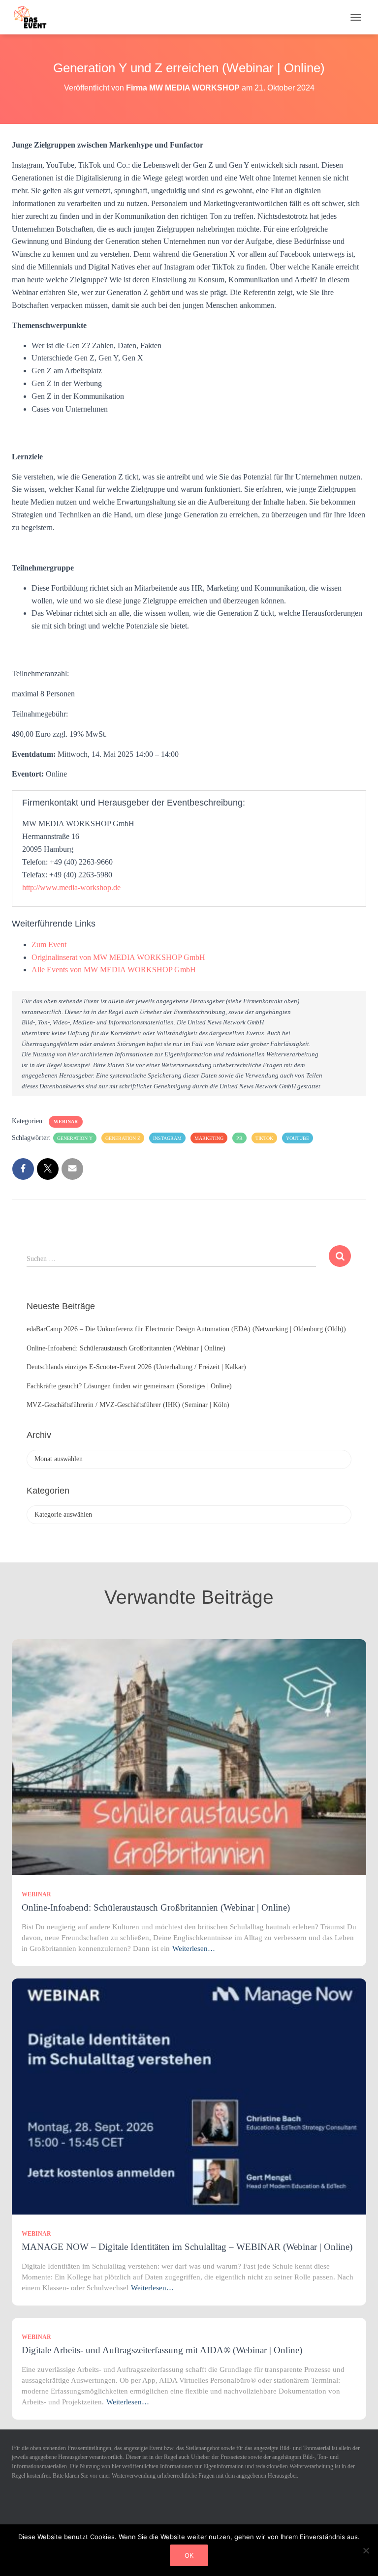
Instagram (167, 1138)
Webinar (66, 1122)
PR (239, 1138)
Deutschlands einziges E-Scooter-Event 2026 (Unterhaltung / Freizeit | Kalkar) (136, 1367)
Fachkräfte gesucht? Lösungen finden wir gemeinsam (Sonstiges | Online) (129, 1386)
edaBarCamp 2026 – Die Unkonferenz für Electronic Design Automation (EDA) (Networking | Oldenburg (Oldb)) (186, 1329)
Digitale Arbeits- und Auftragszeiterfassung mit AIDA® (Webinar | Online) (162, 2350)
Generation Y (75, 1138)
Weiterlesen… (194, 1948)
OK (189, 2555)
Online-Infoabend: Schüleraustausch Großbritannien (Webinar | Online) (126, 1348)
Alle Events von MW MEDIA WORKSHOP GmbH (114, 970)
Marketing (209, 1138)
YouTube (298, 1138)
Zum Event (49, 944)
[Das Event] (34, 17)
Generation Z (123, 1138)
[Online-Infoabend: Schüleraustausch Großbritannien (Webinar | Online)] (189, 1756)
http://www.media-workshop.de (71, 887)
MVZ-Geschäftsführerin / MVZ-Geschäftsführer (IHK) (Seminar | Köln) (128, 1405)
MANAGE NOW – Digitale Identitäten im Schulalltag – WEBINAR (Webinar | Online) (187, 2247)
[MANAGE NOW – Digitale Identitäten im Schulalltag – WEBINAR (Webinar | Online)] (189, 2096)
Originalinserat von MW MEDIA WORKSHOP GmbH (118, 957)
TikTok (264, 1138)
